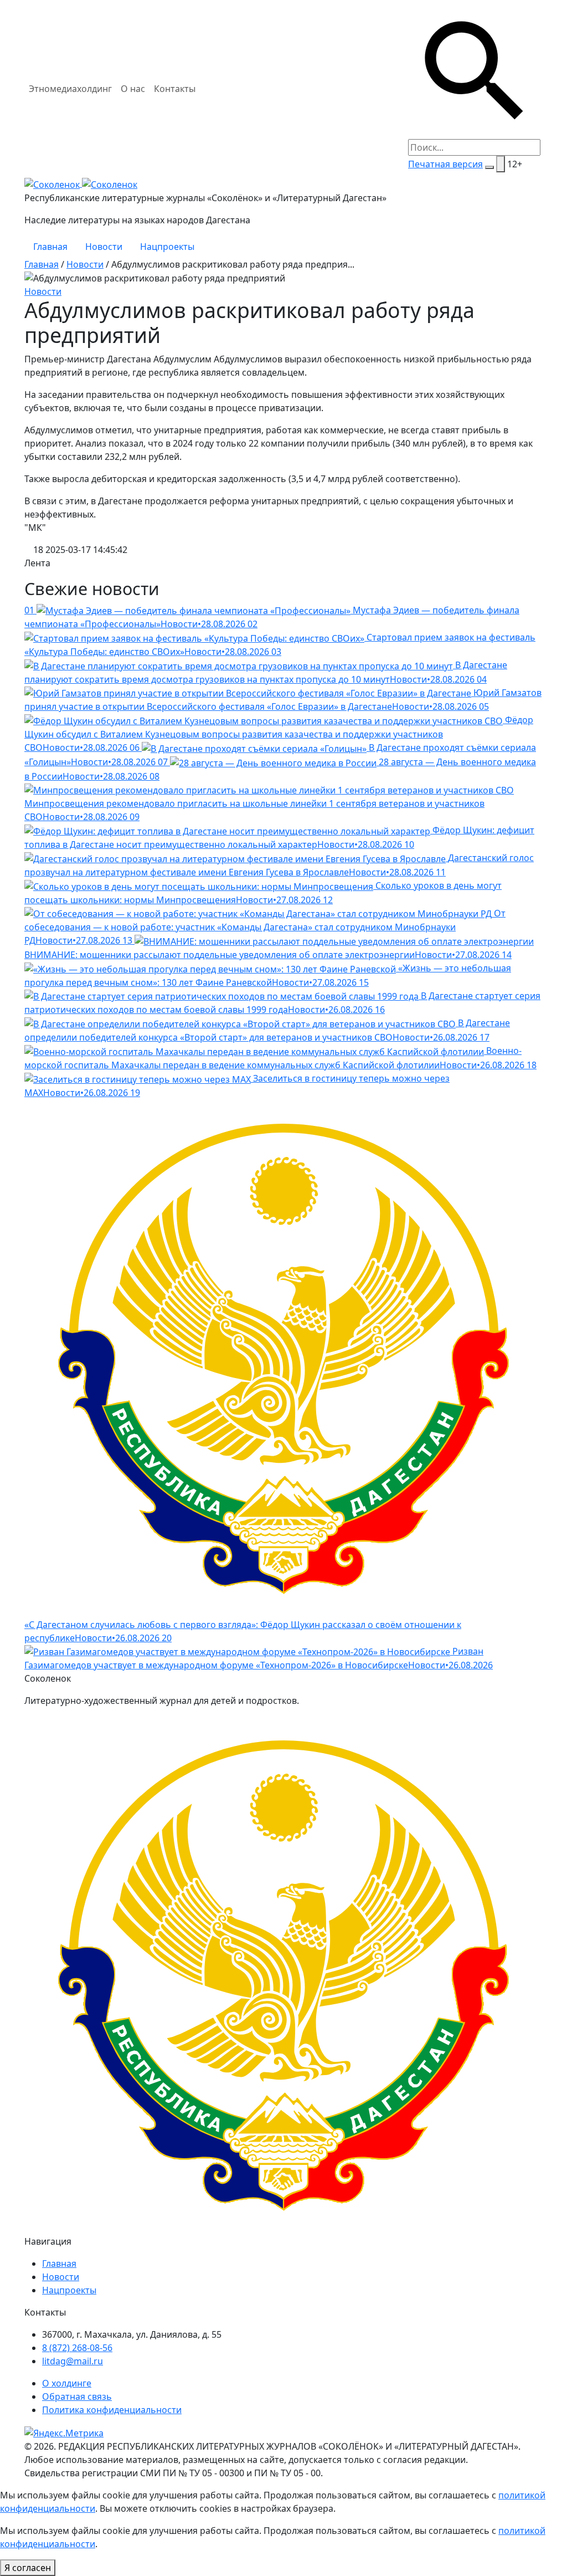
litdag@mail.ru (73, 2361)
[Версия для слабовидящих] (501, 164)
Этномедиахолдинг (70, 89)
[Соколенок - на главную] (81, 183)
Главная (50, 247)
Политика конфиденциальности (112, 2410)
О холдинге (67, 2383)
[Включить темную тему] (489, 167)
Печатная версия (445, 164)
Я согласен (28, 2568)
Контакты (175, 89)
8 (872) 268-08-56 (77, 2348)
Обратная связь (77, 2396)
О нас (133, 89)
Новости (104, 247)
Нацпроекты (167, 247)
